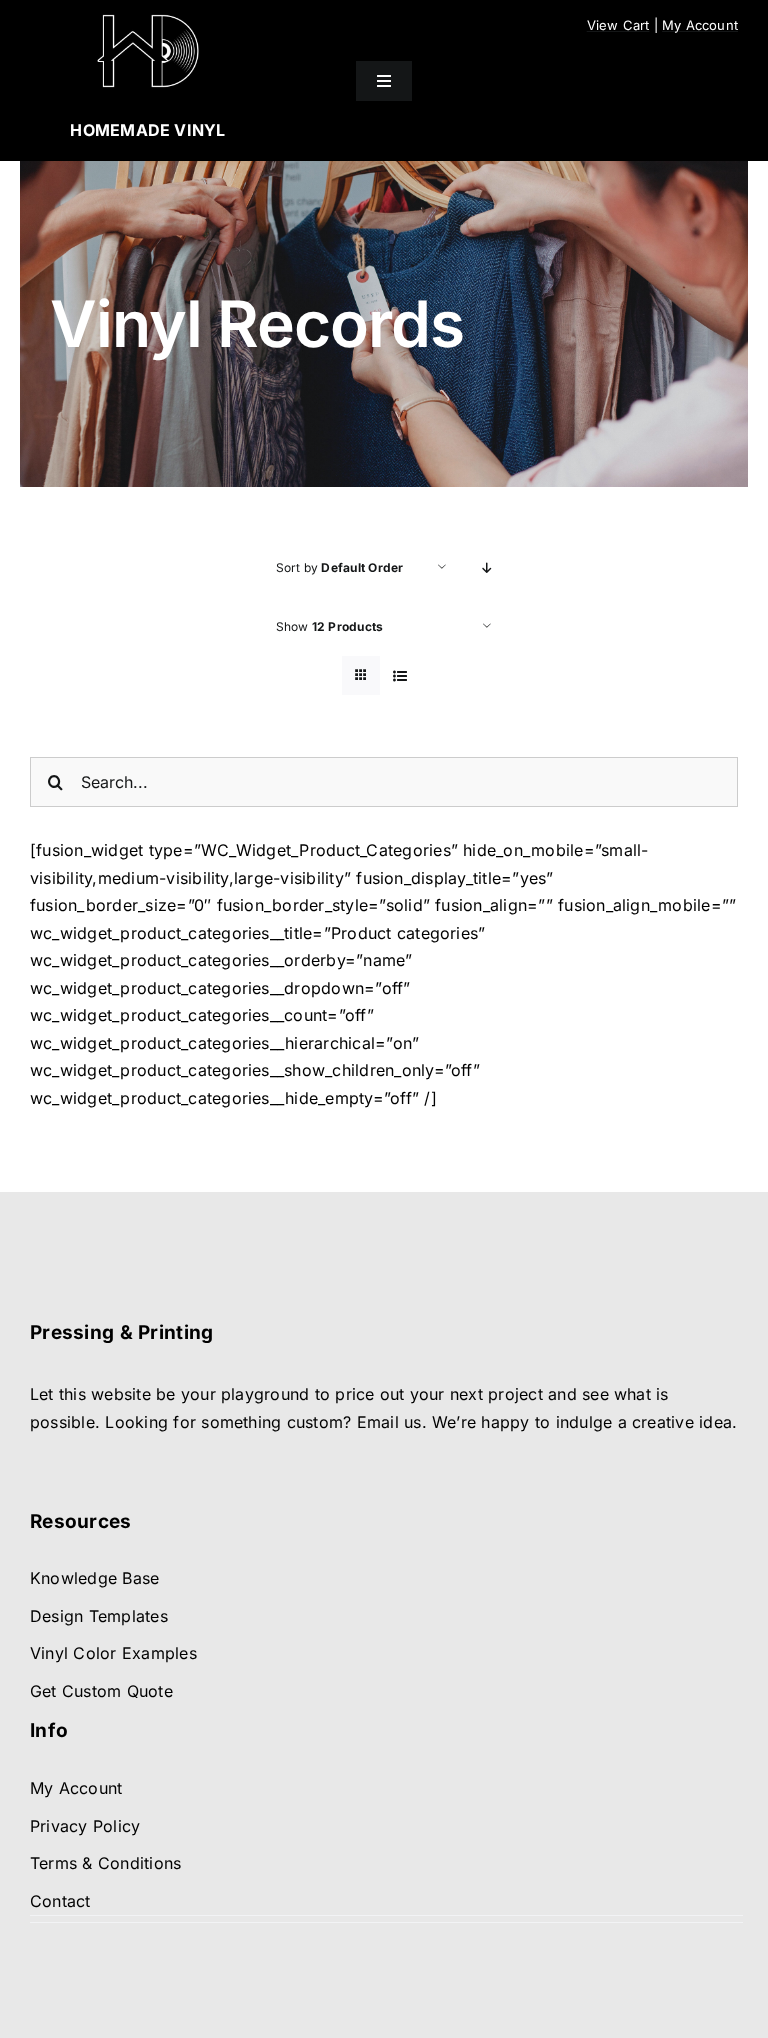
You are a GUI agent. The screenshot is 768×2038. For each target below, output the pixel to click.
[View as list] (400, 675)
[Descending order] (487, 567)
